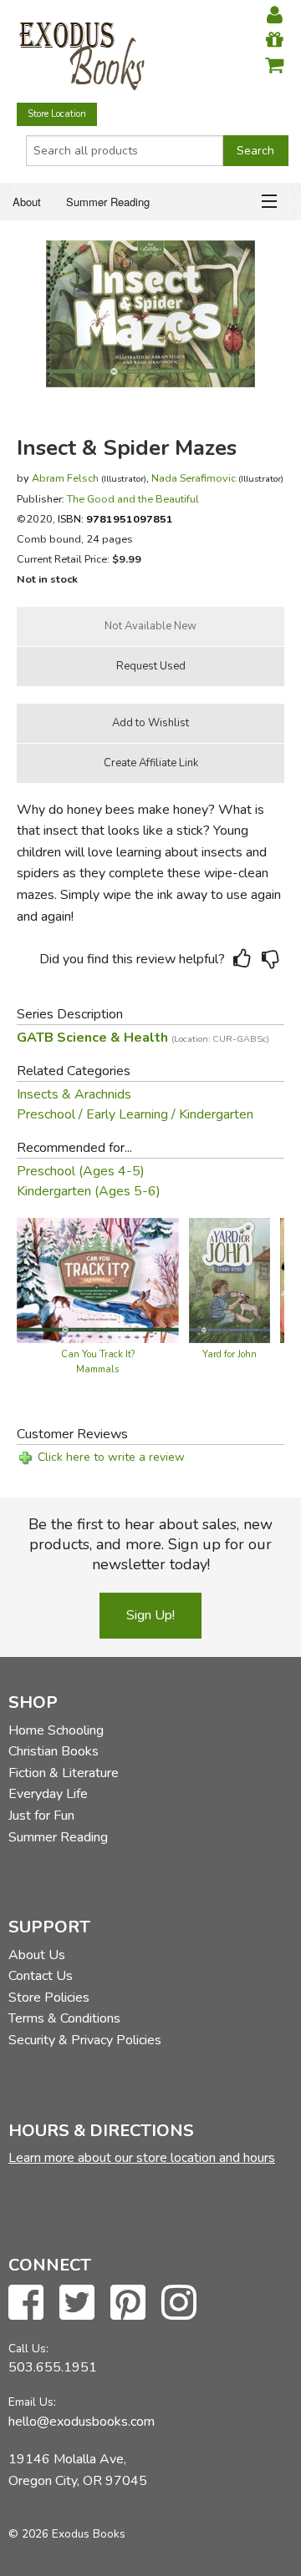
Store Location (57, 114)
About (27, 202)
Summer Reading (108, 202)
